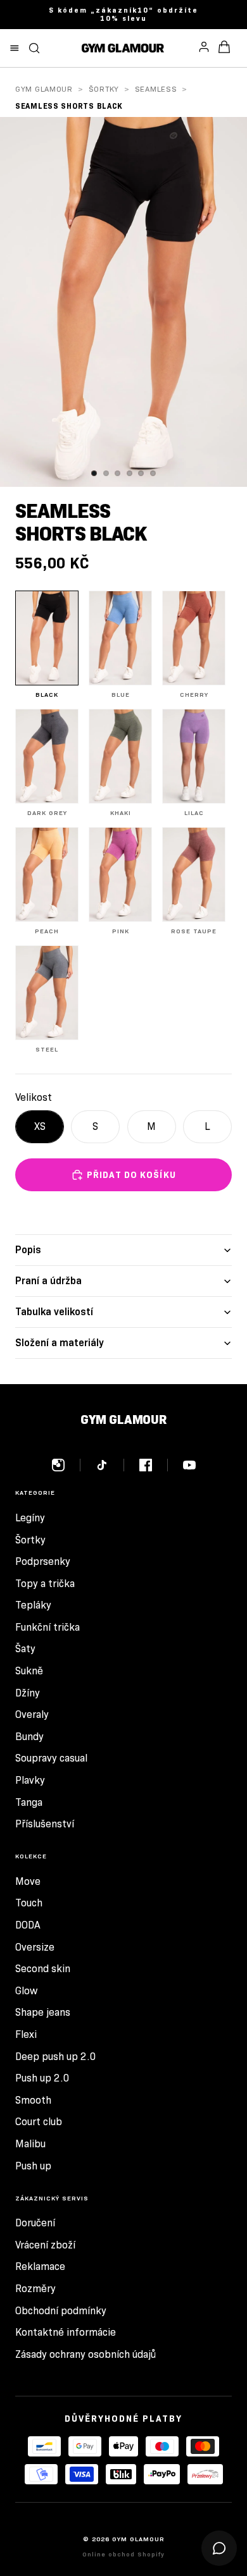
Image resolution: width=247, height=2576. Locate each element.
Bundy (29, 1737)
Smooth (33, 2100)
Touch (29, 1903)
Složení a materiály (60, 1343)
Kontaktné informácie (66, 2332)
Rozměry (35, 2289)
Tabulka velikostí (54, 1312)
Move (28, 1881)
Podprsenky (43, 1561)
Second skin (43, 1969)
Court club (39, 2122)
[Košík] (224, 48)
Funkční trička (47, 1627)
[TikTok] (110, 1465)
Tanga (29, 1802)
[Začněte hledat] (34, 48)
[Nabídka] (15, 48)
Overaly (32, 1714)
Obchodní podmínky (61, 2311)
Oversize (35, 1947)
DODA (28, 1925)
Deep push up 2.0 (56, 2057)
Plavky (30, 1780)
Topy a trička (45, 1584)
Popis (28, 1250)
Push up (33, 2166)
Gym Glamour (44, 89)
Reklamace (40, 2266)
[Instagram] (66, 1465)
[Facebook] (154, 1465)
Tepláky (33, 1605)
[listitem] (47, 645)
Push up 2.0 (42, 2078)
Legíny (30, 1518)
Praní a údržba (48, 1281)
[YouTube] (189, 1465)
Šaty (25, 1649)
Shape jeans (43, 2012)
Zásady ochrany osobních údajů (85, 2354)
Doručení (35, 2223)
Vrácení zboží (45, 2245)
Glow (26, 1991)
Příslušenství (45, 1824)
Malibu (30, 2144)
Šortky (104, 89)
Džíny (28, 1693)
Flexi (26, 2034)
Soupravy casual (51, 1758)
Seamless (156, 89)
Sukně (29, 1671)
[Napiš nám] (219, 2548)
